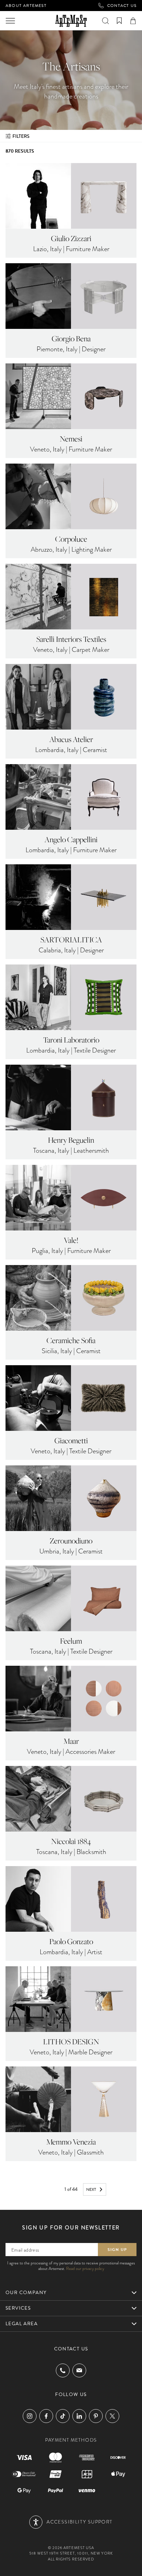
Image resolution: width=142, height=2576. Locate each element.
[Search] (105, 21)
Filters (21, 136)
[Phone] (63, 2370)
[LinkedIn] (79, 2416)
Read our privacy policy (85, 2269)
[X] (112, 2416)
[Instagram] (30, 2416)
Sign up (117, 2250)
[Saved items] (119, 21)
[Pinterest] (96, 2416)
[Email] (79, 2370)
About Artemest (26, 6)
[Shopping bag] (133, 21)
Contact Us (122, 6)
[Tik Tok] (63, 2416)
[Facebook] (46, 2416)
